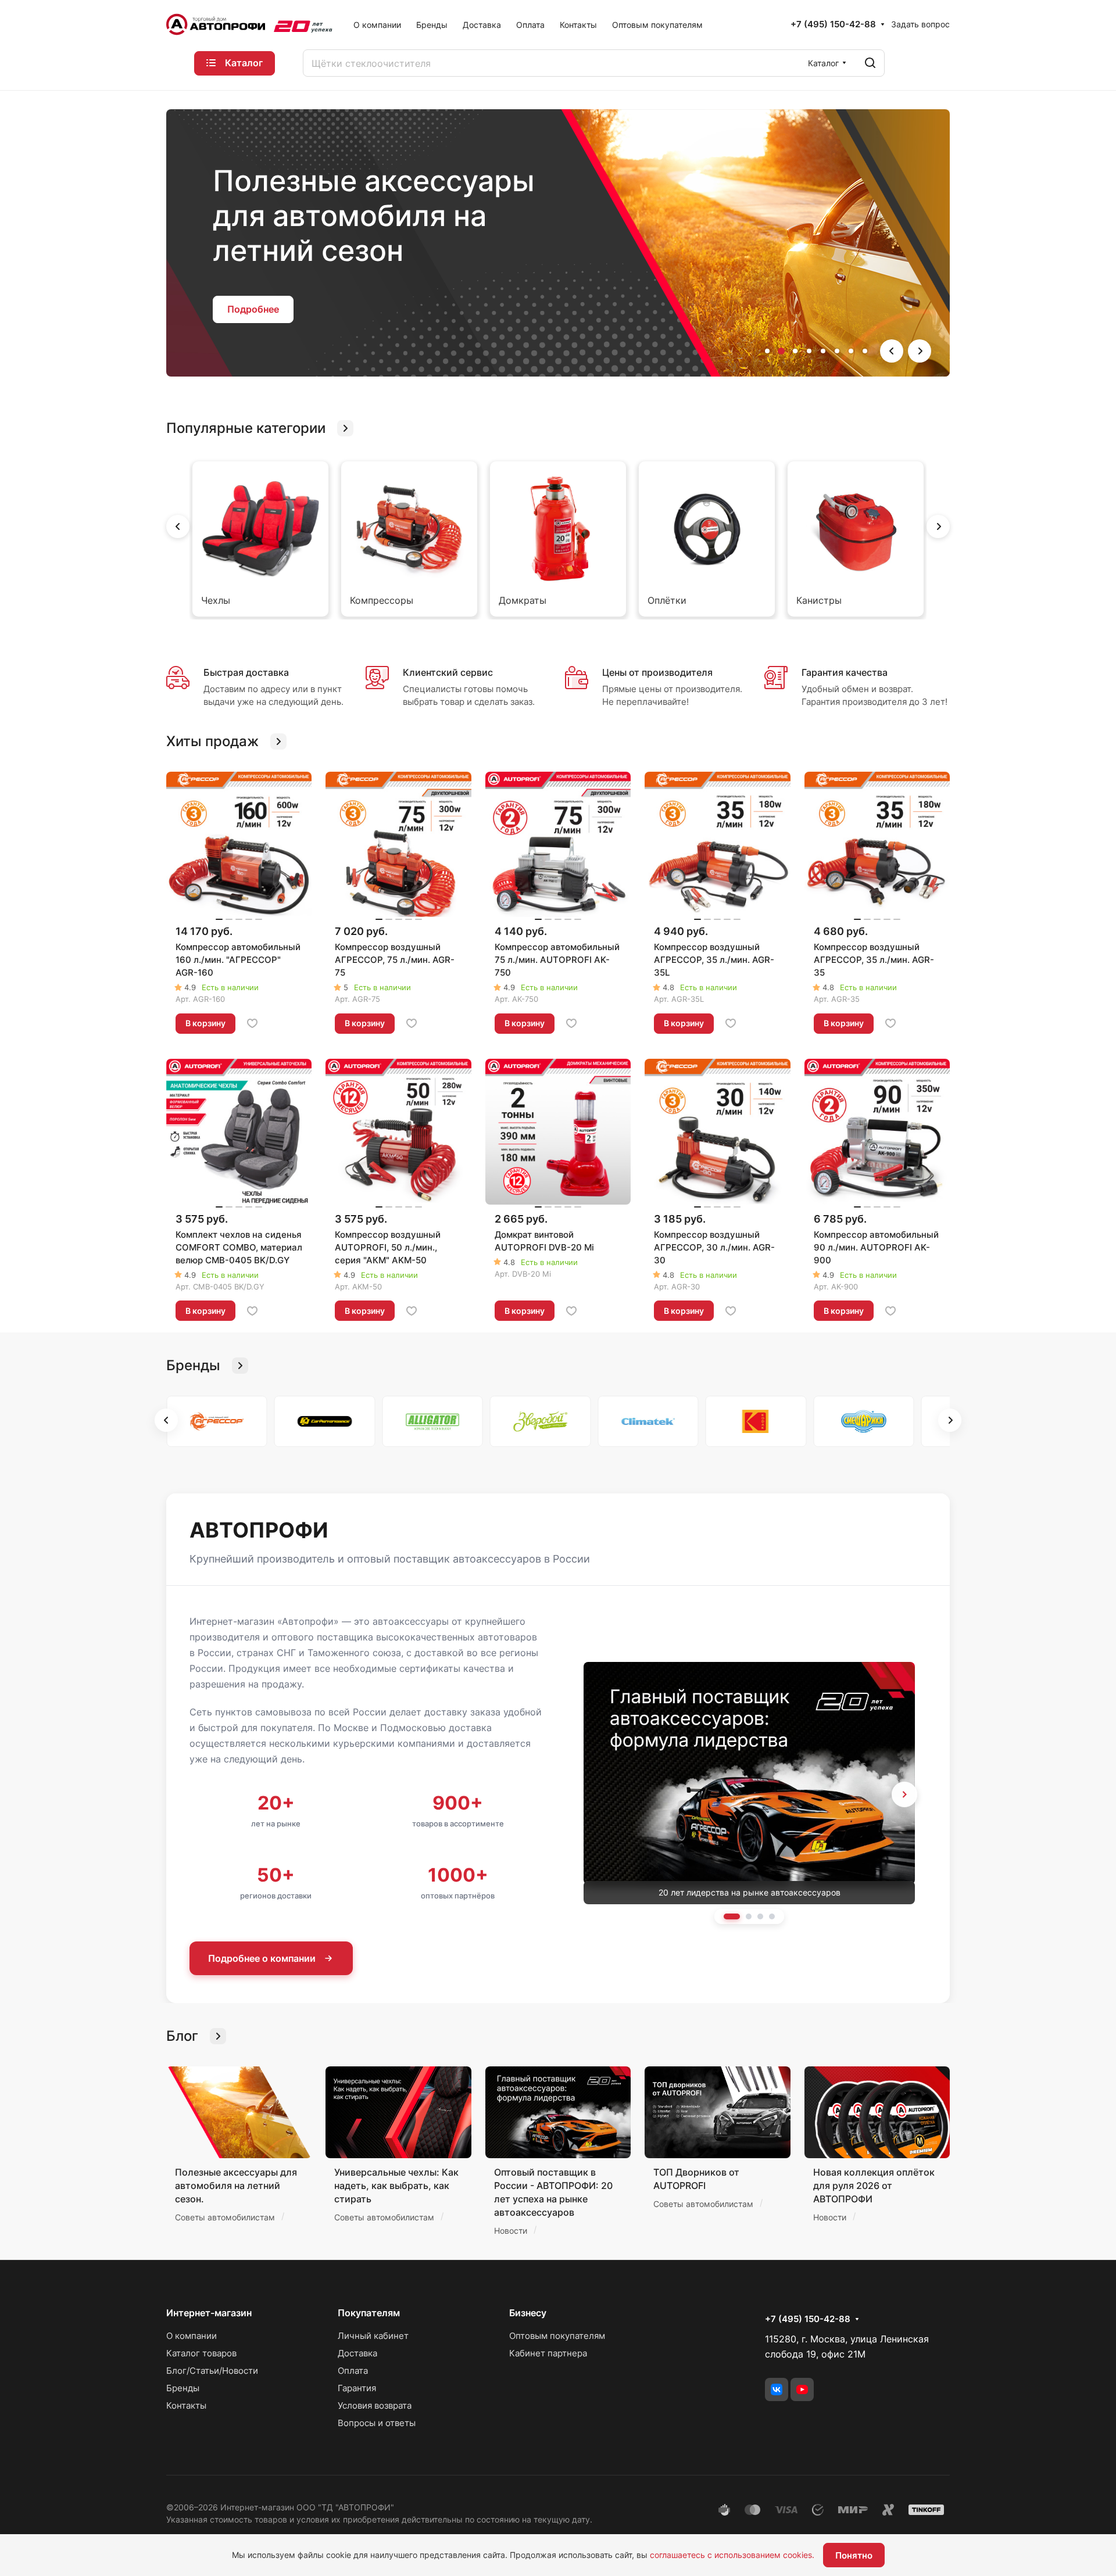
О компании (192, 2336)
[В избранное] (252, 1023)
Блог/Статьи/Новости (212, 2371)
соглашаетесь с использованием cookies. (732, 2555)
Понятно (854, 2555)
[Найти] (870, 63)
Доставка (357, 2353)
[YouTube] (802, 2389)
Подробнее (253, 297)
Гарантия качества (845, 672)
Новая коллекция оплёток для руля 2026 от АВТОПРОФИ (874, 2186)
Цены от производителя (657, 672)
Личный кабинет (373, 2336)
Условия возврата (375, 2405)
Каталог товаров (201, 2353)
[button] (767, 351)
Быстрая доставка (246, 672)
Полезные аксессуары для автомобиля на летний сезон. (236, 2186)
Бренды (183, 2388)
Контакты (186, 2405)
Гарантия (357, 2388)
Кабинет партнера (548, 2353)
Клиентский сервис (448, 672)
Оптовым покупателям (557, 2336)
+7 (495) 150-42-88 (833, 24)
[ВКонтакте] (777, 2389)
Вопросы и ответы (377, 2423)
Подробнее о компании (262, 1958)
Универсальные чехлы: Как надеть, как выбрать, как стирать (396, 2186)
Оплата (353, 2371)
